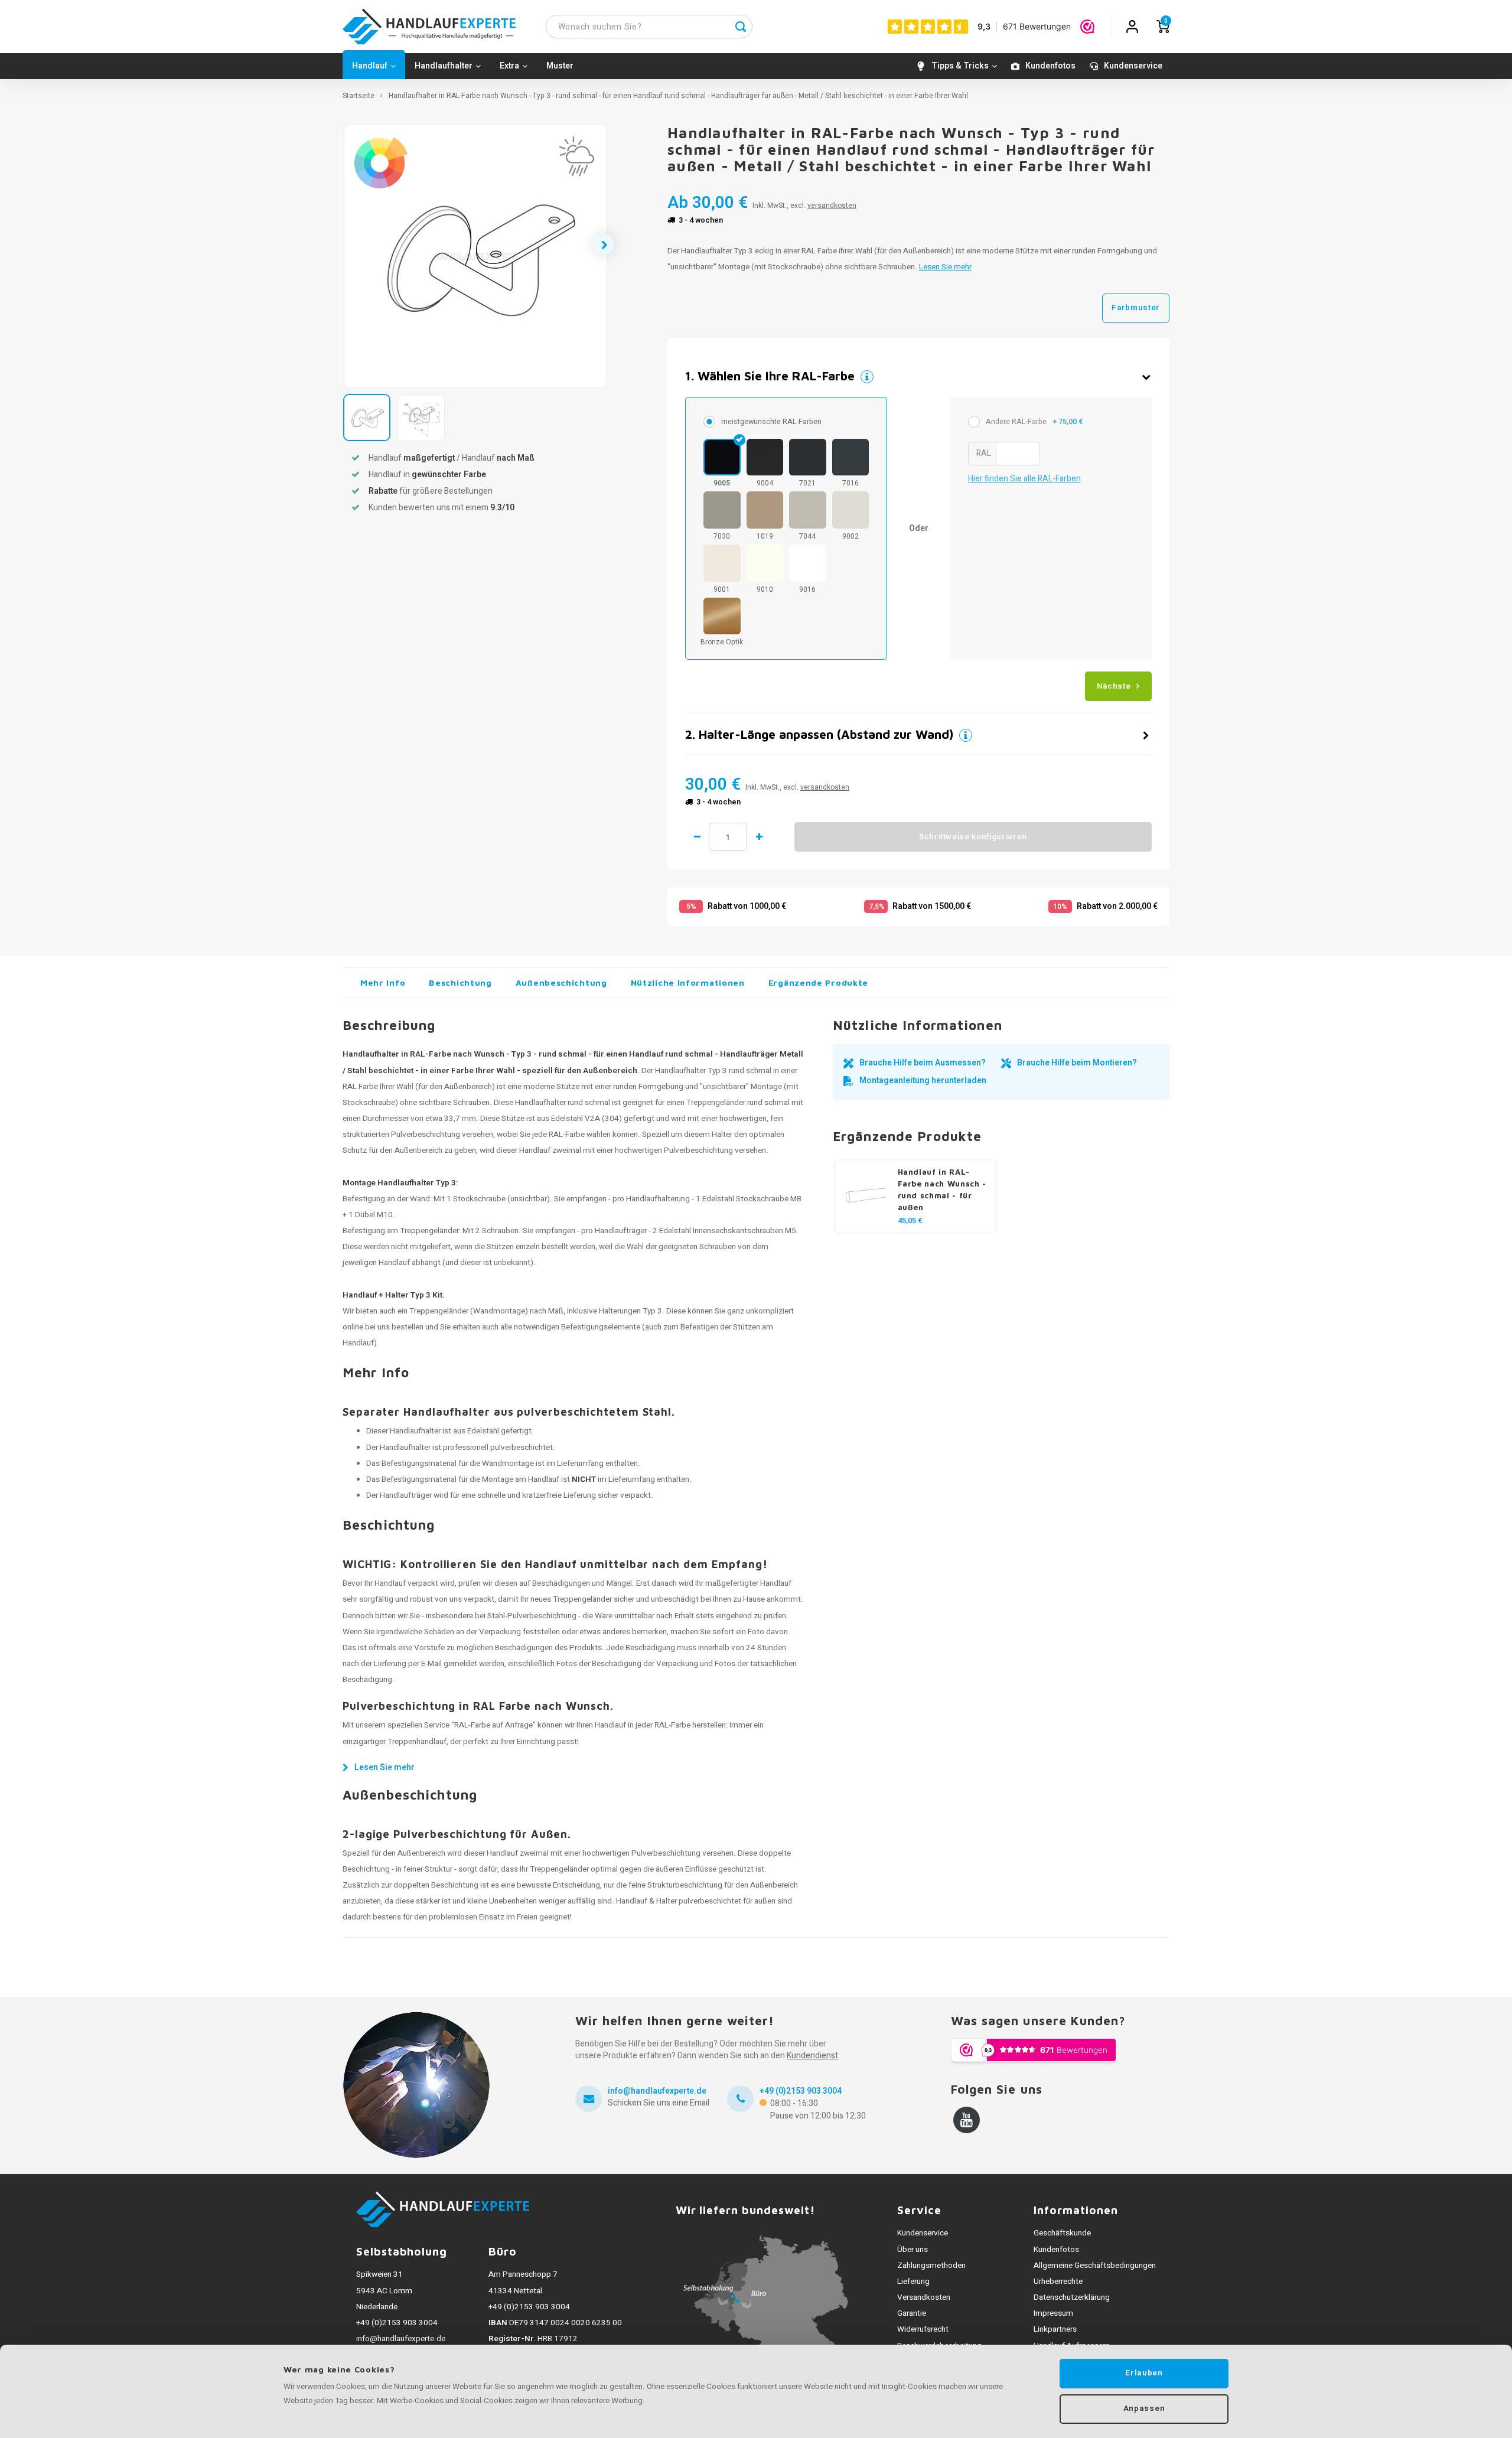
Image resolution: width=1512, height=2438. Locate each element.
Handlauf (370, 66)
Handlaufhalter (444, 66)
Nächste (1114, 686)
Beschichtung (460, 982)
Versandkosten (924, 2297)
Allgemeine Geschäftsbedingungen (1095, 2266)
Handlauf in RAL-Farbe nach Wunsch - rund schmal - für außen (942, 1189)
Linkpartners (1055, 2329)
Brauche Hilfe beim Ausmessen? (923, 1063)
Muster (560, 66)
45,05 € (910, 1221)
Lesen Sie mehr (945, 267)
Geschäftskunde (1062, 2233)
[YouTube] (967, 2120)
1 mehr (759, 837)
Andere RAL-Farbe (1034, 422)
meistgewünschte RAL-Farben (771, 422)
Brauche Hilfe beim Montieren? (1077, 1063)
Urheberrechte (1058, 2281)
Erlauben (1144, 2373)
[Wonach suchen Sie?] (741, 27)
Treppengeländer (429, 1231)
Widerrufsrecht (923, 2329)
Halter (722, 1135)
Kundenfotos (1050, 66)
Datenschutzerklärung (1072, 2297)
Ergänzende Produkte (818, 982)
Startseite (359, 96)
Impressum (1053, 2313)
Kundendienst (812, 2056)
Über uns (913, 2250)
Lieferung (913, 2281)
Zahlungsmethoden (931, 2266)
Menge (728, 837)
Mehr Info (383, 982)
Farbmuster (1136, 308)
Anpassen (1144, 2408)
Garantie (912, 2313)
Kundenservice (1133, 66)
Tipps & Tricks (960, 66)
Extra (509, 66)
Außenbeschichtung (561, 982)
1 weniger (697, 837)
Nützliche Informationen (688, 982)
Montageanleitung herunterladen (923, 1081)
